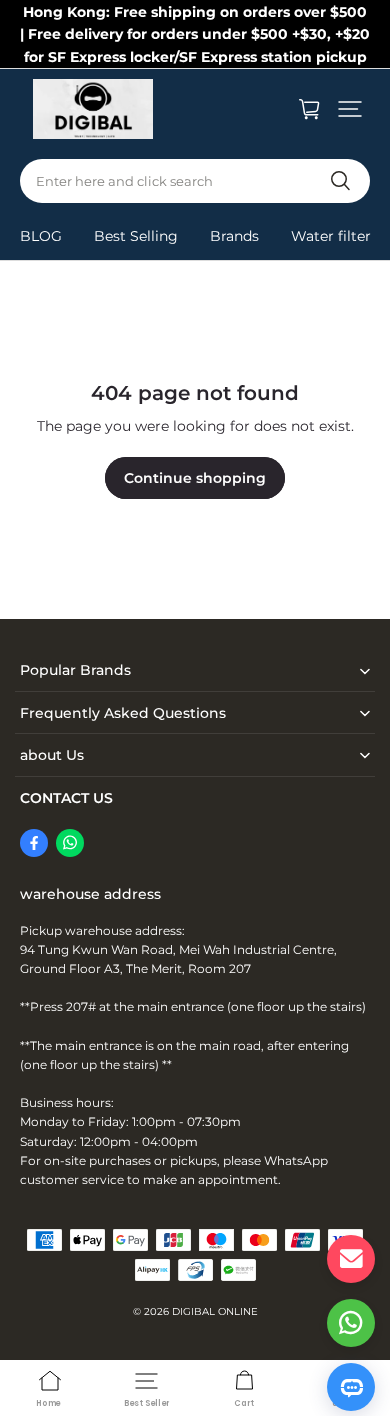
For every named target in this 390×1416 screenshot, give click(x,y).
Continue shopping (195, 478)
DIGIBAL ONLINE (215, 1311)
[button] (350, 109)
